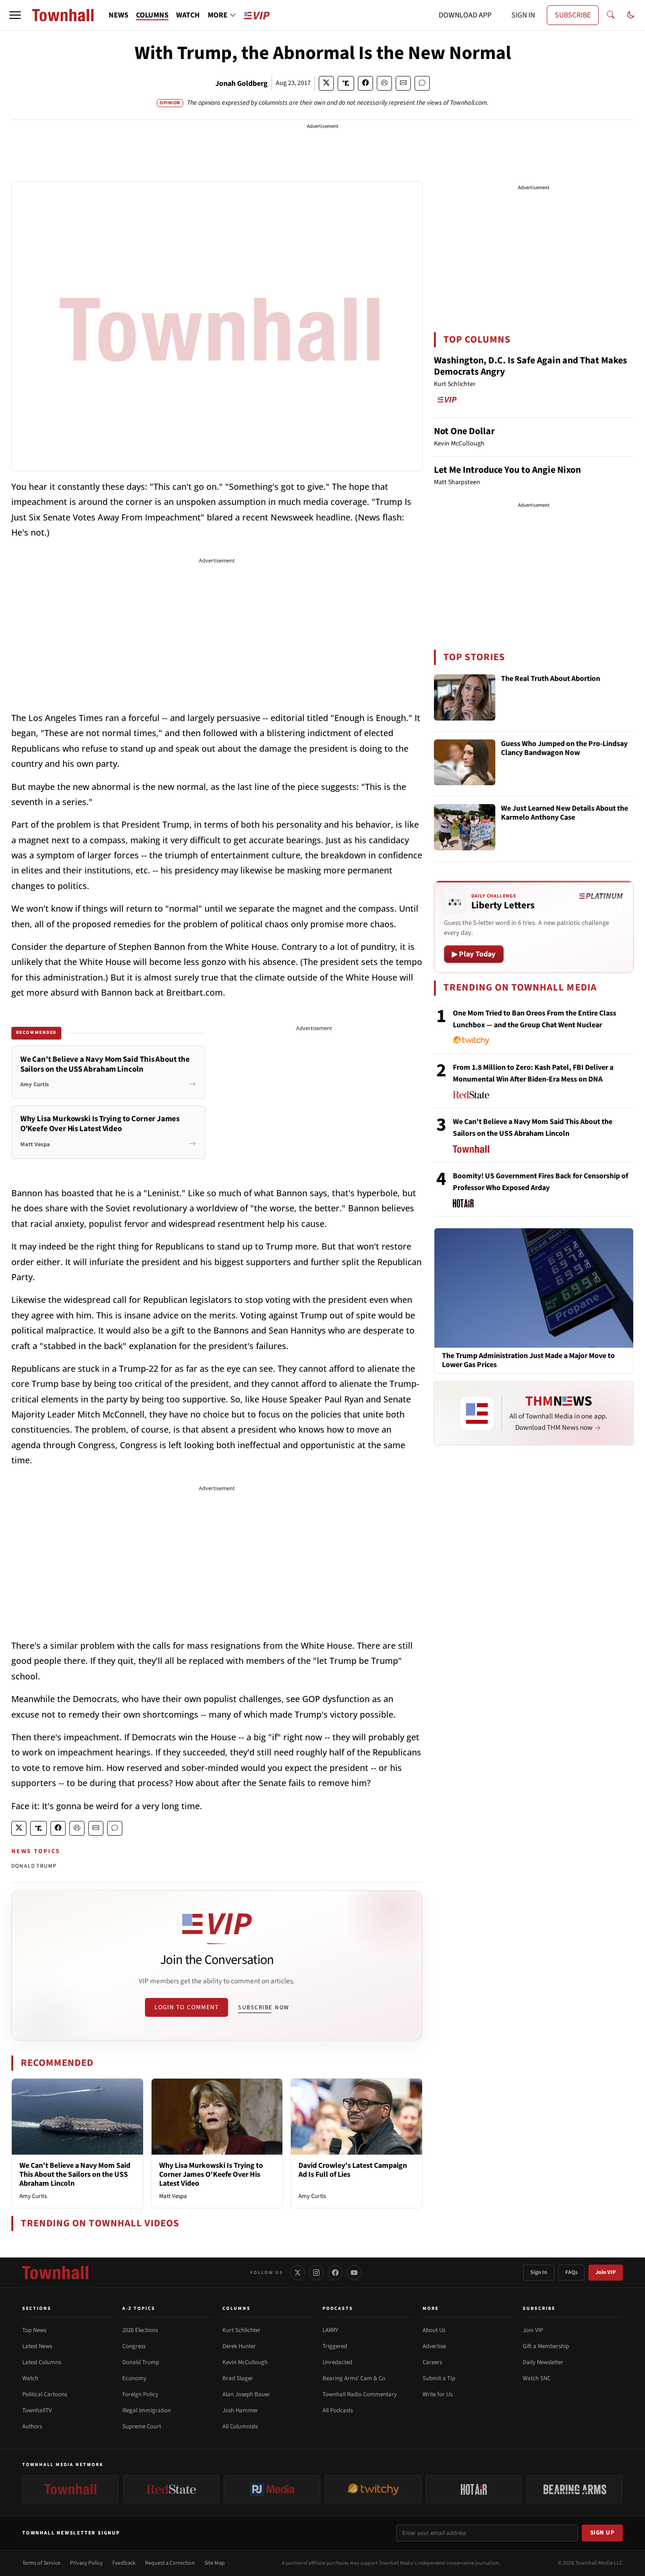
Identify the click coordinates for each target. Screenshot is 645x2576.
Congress (134, 2346)
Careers (432, 2362)
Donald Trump (141, 2362)
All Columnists (240, 2426)
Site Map (215, 2563)
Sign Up (603, 2533)
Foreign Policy (140, 2394)
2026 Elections (140, 2330)
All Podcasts (338, 2410)
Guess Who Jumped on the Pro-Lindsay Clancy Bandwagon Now (564, 749)
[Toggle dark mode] (631, 15)
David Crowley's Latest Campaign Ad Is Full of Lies (353, 2170)
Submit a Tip (439, 2378)
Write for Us (437, 2394)
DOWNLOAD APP (465, 15)
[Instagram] (316, 2273)
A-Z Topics (139, 2308)
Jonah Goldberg (242, 84)
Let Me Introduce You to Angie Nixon (507, 470)
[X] (297, 2273)
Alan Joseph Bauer (246, 2394)
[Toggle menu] (15, 15)
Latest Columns (42, 2362)
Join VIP (606, 2272)
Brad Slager (238, 2378)
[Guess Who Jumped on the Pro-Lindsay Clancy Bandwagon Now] (465, 763)
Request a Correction (170, 2563)
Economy (134, 2378)
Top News (34, 2330)
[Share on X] (326, 83)
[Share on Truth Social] (346, 83)
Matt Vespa (173, 2196)
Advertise (434, 2346)
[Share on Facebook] (365, 83)
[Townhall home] (55, 2273)
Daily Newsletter (543, 2362)
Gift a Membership (546, 2346)
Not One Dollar (464, 431)
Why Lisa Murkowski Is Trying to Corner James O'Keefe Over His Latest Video (211, 2174)
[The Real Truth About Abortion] (465, 697)
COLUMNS (152, 15)
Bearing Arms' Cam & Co (354, 2378)
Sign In (539, 2272)
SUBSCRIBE (573, 15)
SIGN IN (523, 15)
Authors (32, 2426)
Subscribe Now (263, 2007)
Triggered (335, 2346)
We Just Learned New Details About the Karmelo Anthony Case (564, 813)
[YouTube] (354, 2273)
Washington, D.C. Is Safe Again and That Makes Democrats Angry (530, 366)
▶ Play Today (474, 954)
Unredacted (337, 2362)
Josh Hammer (240, 2410)
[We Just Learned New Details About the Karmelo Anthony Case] (465, 827)
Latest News (37, 2346)
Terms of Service (41, 2563)
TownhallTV (37, 2410)
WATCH (188, 15)
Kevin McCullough (245, 2362)
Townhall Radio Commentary (360, 2394)
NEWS (119, 15)
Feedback (124, 2563)
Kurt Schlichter (242, 2330)
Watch (30, 2378)
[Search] (611, 15)
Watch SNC (537, 2378)
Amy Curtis (33, 2196)
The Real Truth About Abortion (551, 679)
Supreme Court (142, 2426)
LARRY (330, 2330)
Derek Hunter (239, 2346)
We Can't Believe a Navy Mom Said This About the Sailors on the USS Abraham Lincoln (75, 2174)
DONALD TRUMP (34, 1866)
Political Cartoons (45, 2394)
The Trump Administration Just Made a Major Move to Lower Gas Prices (528, 1360)
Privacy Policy (86, 2563)
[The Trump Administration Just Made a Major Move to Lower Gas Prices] (534, 1287)
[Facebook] (335, 2273)
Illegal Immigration (147, 2410)
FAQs (571, 2272)
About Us (434, 2330)
